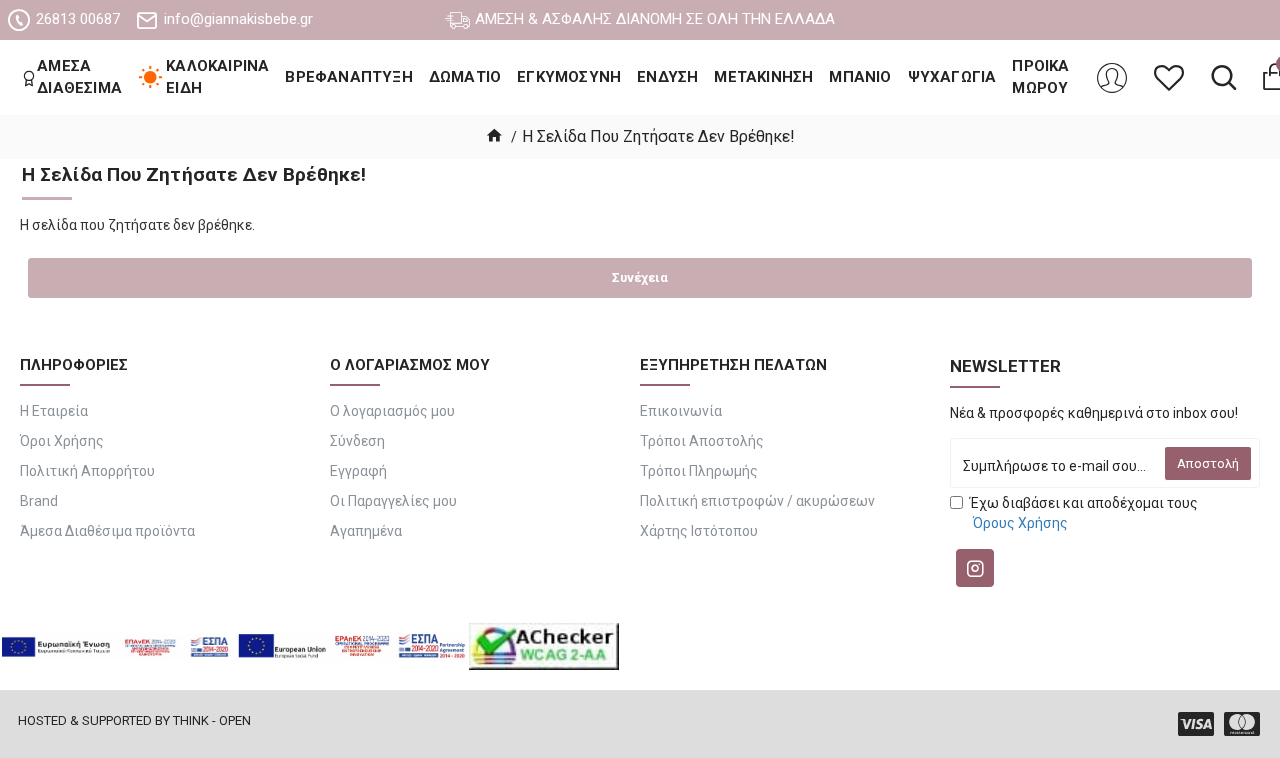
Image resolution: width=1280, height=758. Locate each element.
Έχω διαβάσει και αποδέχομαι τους (1084, 513)
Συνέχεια (640, 277)
